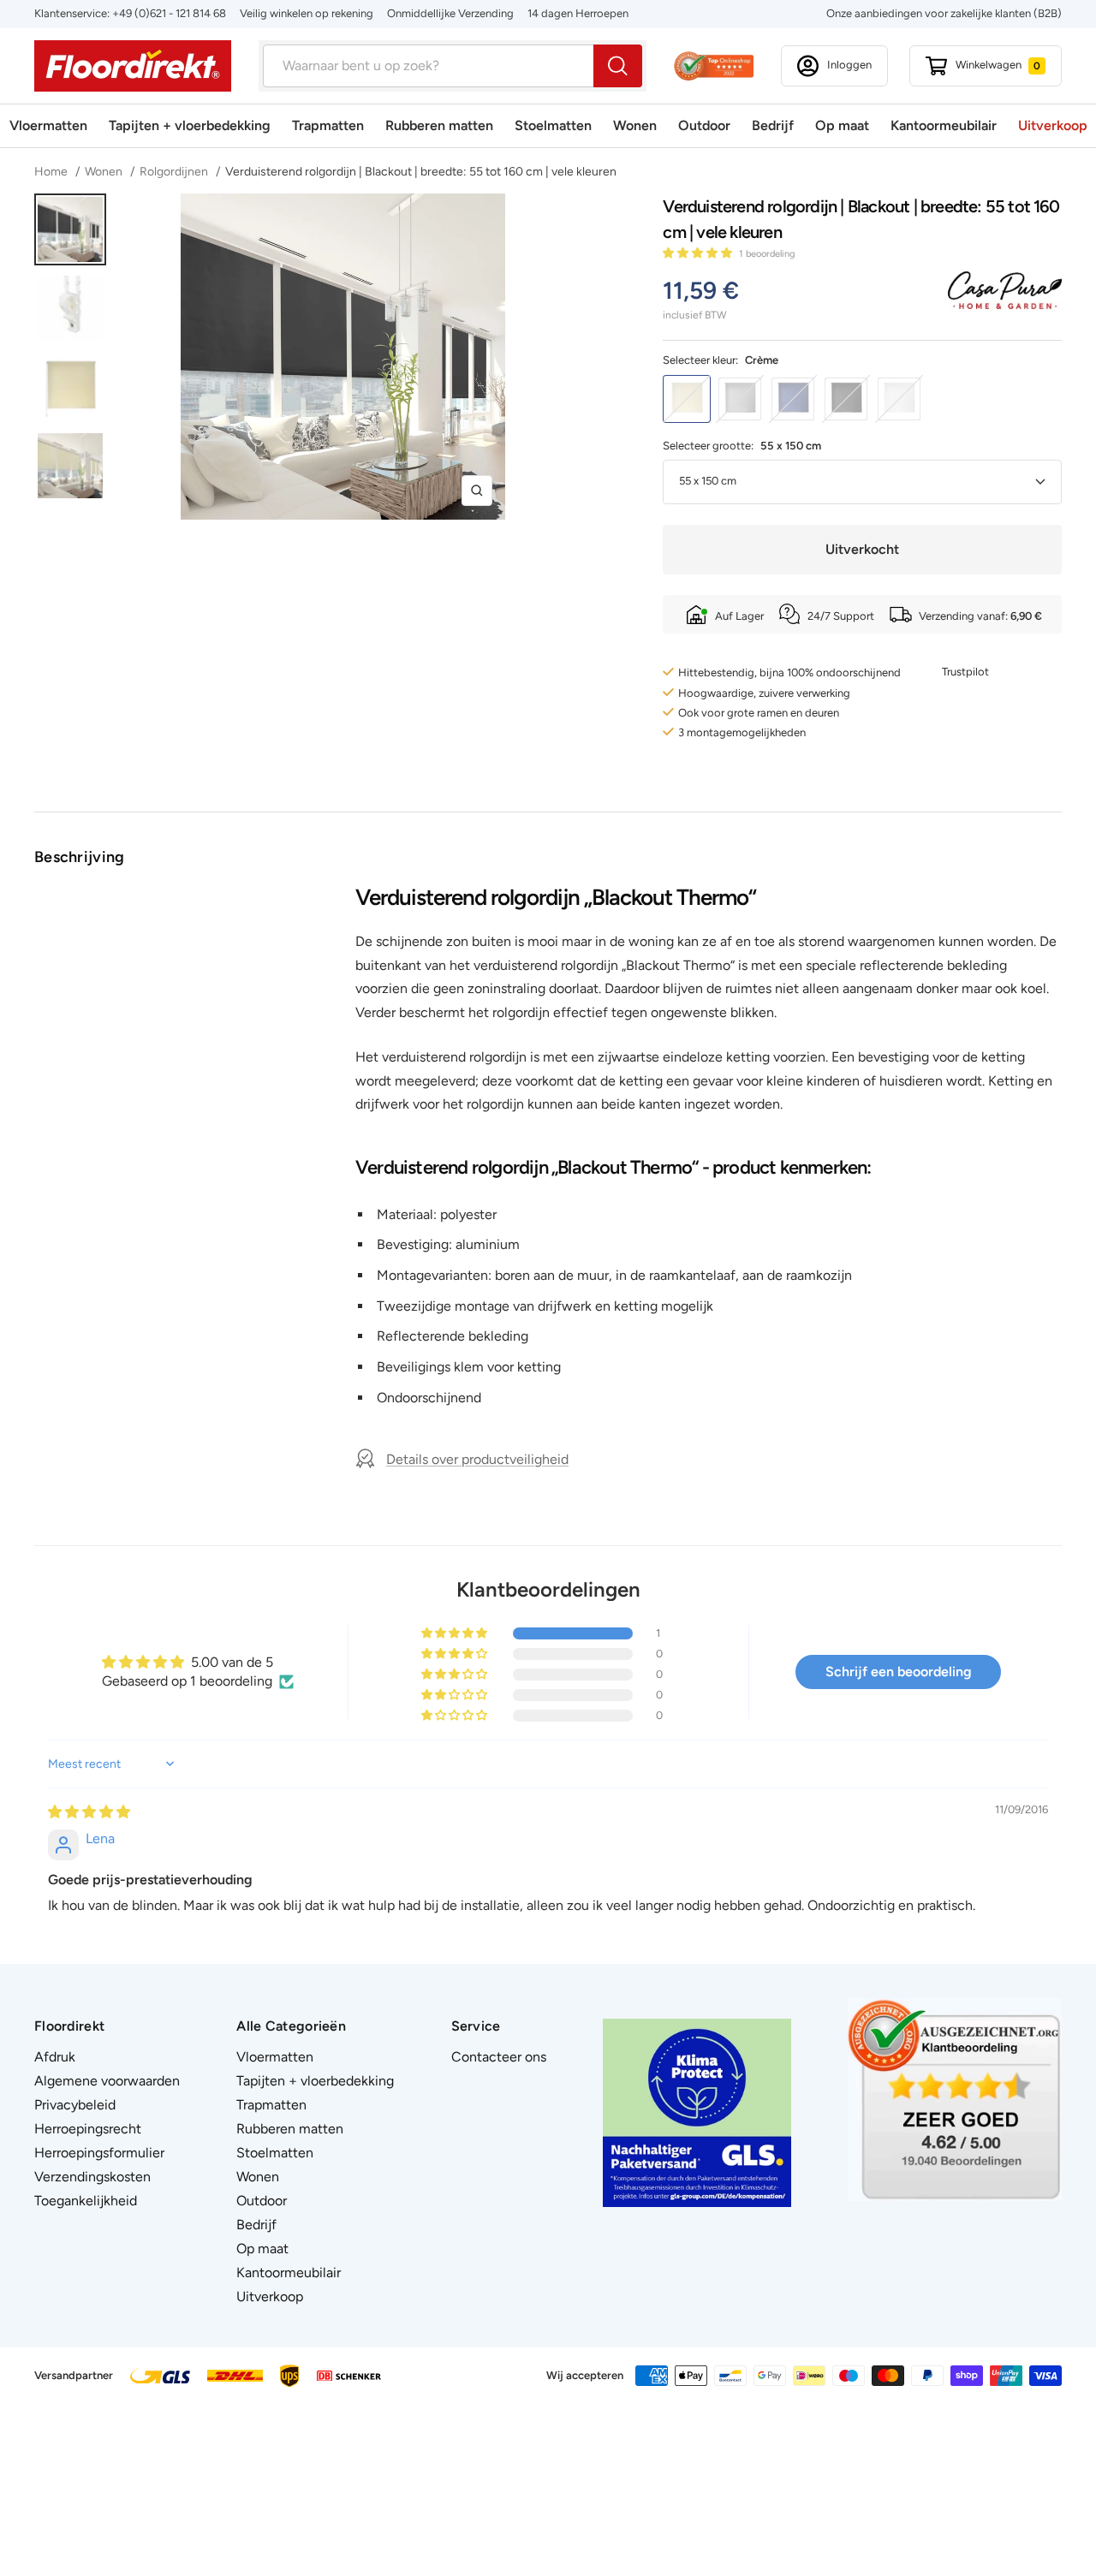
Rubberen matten (439, 125)
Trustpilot (965, 672)
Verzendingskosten (92, 2177)
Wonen (635, 125)
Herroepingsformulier (99, 2153)
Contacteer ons (499, 2057)
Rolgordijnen (174, 172)
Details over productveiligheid (477, 1459)
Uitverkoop (1053, 125)
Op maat (842, 125)
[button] (699, 253)
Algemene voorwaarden (107, 2081)
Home (52, 172)
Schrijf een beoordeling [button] (899, 1672)
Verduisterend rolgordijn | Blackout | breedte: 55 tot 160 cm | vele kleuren (421, 172)
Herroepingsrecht (88, 2129)
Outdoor (704, 125)
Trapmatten (328, 125)
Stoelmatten (553, 125)
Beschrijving (80, 857)
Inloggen (849, 65)
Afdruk (55, 2057)
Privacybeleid (75, 2105)
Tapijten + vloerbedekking (190, 125)
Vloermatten (48, 125)
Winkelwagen (998, 65)
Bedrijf (773, 125)
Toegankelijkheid (86, 2201)
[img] (89, 1812)
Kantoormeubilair (944, 125)
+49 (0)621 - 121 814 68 (169, 13)
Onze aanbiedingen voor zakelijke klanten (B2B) (944, 13)
